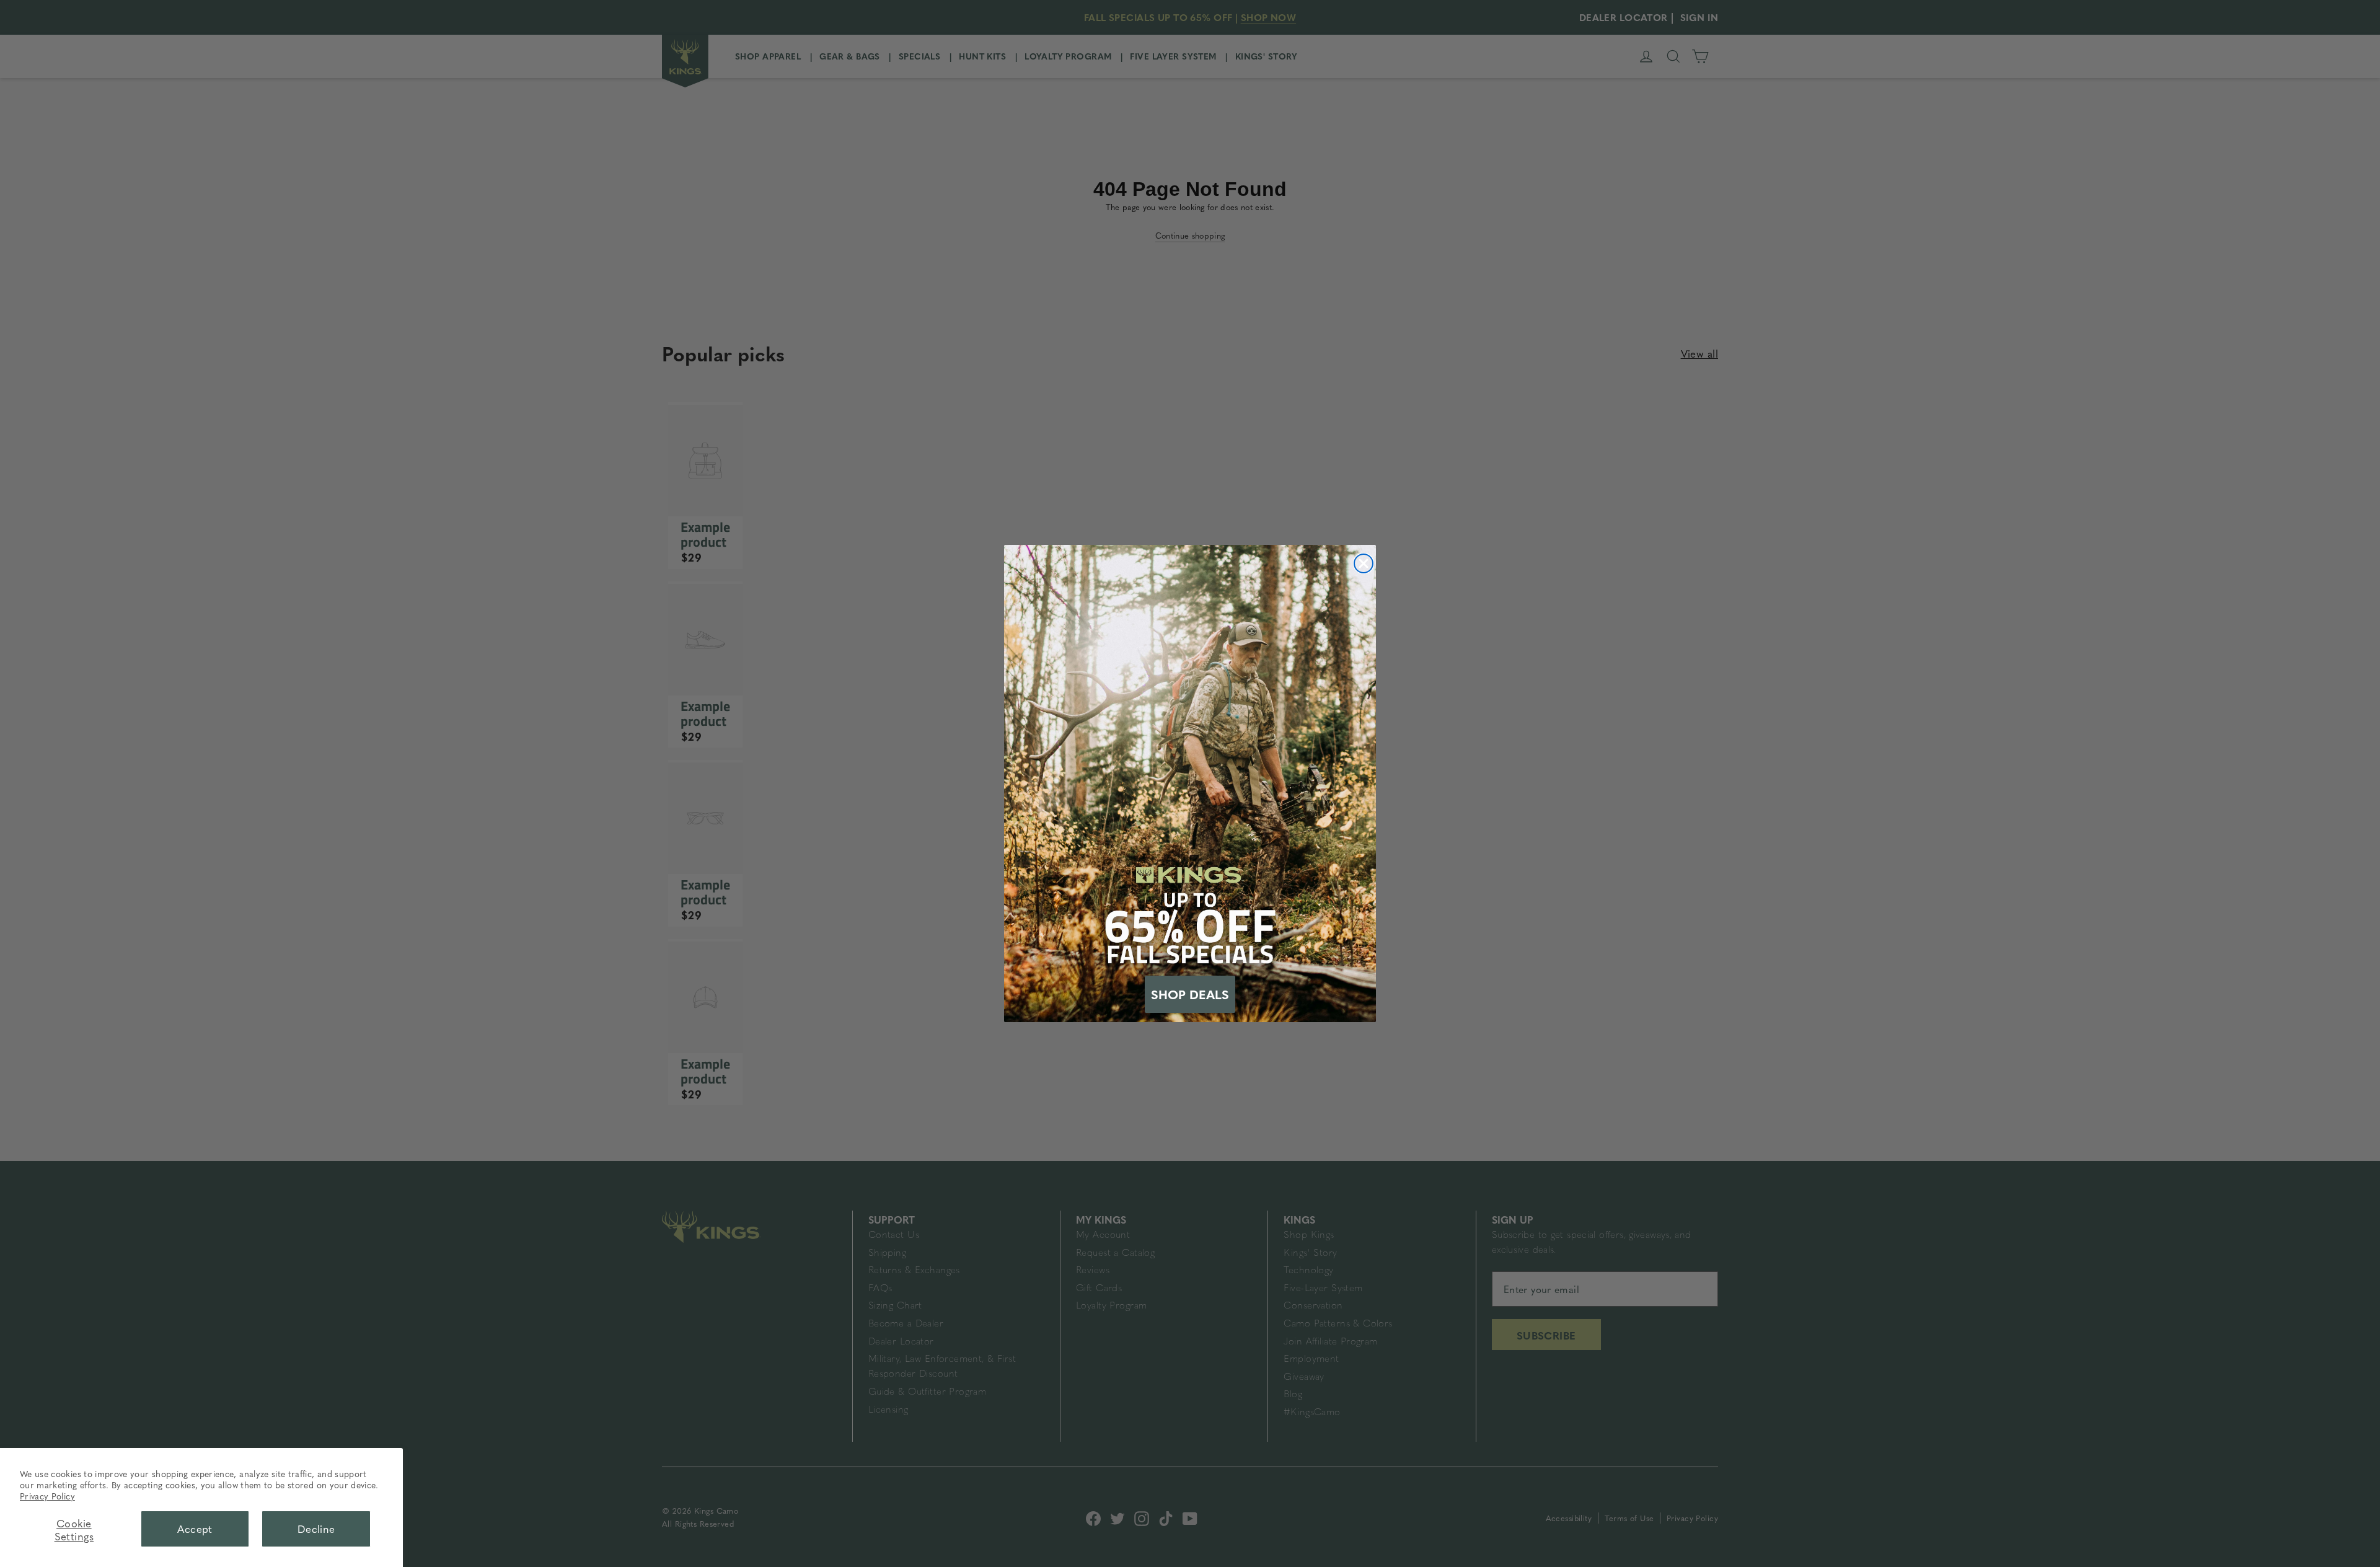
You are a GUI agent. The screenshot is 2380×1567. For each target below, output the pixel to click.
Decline (316, 1529)
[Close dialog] (1364, 563)
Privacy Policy (47, 1496)
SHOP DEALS (1190, 994)
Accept (195, 1529)
